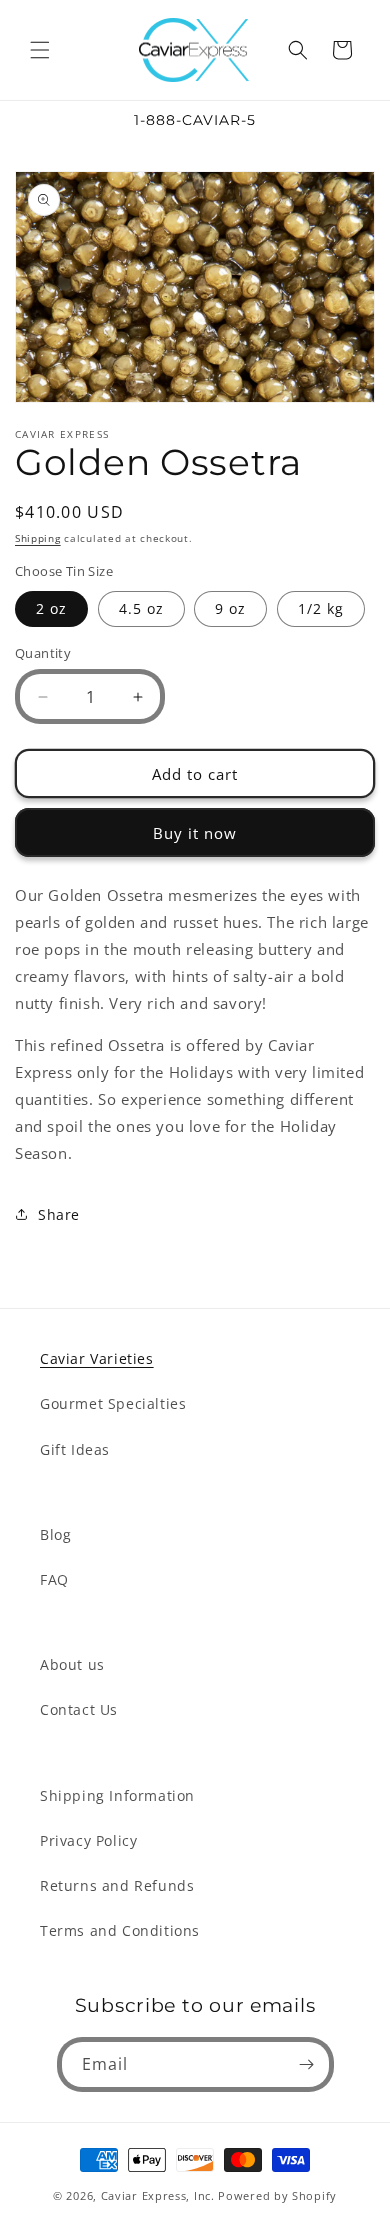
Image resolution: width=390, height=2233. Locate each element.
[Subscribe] (307, 2064)
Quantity (43, 653)
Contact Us (79, 1709)
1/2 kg (321, 608)
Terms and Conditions (120, 1930)
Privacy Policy (88, 1840)
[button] (40, 50)
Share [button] (59, 1214)
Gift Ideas (75, 1449)
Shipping (38, 538)
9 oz (230, 608)
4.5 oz (141, 608)
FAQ (54, 1579)
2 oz (51, 608)
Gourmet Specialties (113, 1403)
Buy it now (195, 833)
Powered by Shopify (277, 2195)
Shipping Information (117, 1795)
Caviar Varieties (97, 1358)
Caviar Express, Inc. (158, 2195)
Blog (55, 1534)
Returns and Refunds (117, 1885)
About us (72, 1664)
